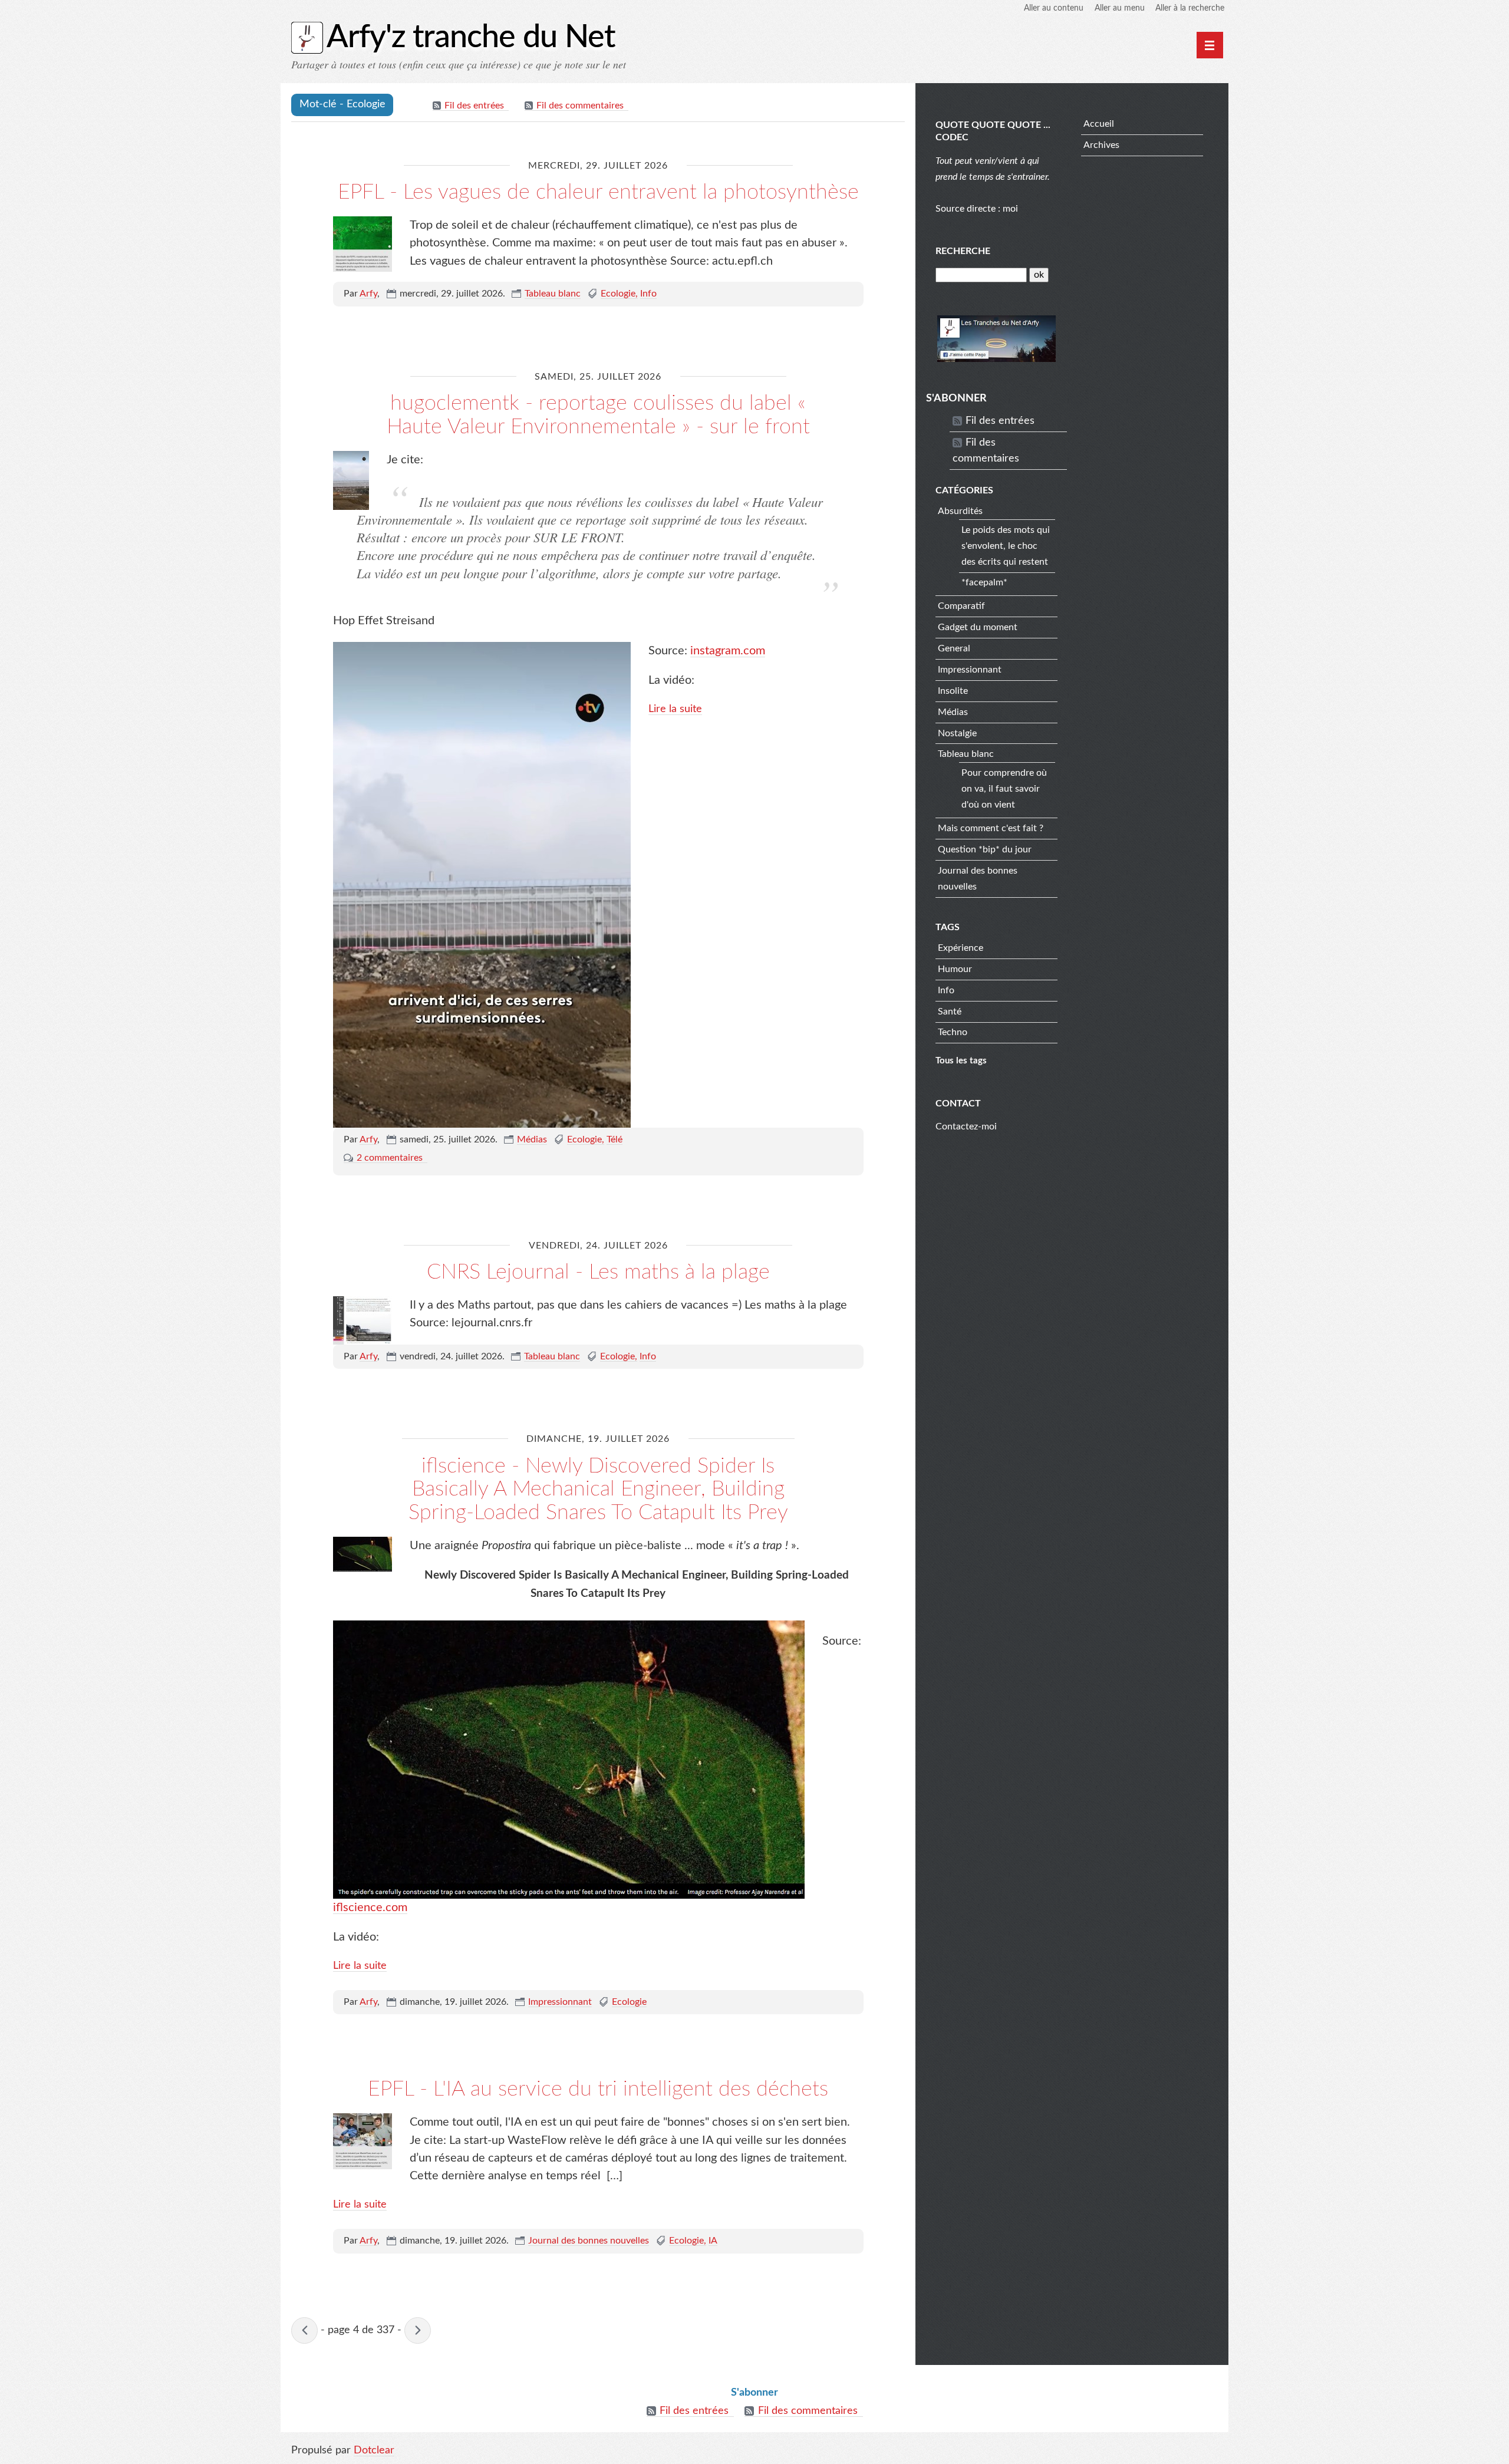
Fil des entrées (474, 106)
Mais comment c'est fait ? (991, 828)
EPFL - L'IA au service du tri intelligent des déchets (598, 2089)
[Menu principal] (1210, 45)
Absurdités (960, 511)
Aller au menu (1120, 8)
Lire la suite (675, 709)
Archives (1101, 145)
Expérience (961, 948)
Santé (950, 1012)
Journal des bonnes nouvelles (589, 2241)
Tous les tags (961, 1061)
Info (648, 294)
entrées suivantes (418, 2330)
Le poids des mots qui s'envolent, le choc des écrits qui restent (1006, 546)
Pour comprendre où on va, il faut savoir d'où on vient (1004, 789)
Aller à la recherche (1190, 8)
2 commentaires (390, 1158)
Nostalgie (957, 733)
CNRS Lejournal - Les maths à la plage (598, 1272)
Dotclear (374, 2450)
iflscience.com (370, 1908)
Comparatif (961, 606)
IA (713, 2241)
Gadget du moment (978, 627)
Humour (955, 969)
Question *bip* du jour (985, 849)
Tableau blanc (553, 294)
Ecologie (618, 294)
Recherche (963, 251)
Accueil (1099, 124)
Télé (615, 1139)
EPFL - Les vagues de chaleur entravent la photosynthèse (598, 192)
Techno (953, 1032)
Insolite (953, 691)
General (954, 648)
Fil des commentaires (580, 106)
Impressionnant (560, 2002)
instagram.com (728, 651)
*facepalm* (984, 582)
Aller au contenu (1054, 8)
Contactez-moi (966, 1126)
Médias (532, 1139)
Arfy (368, 294)
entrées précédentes (304, 2330)
